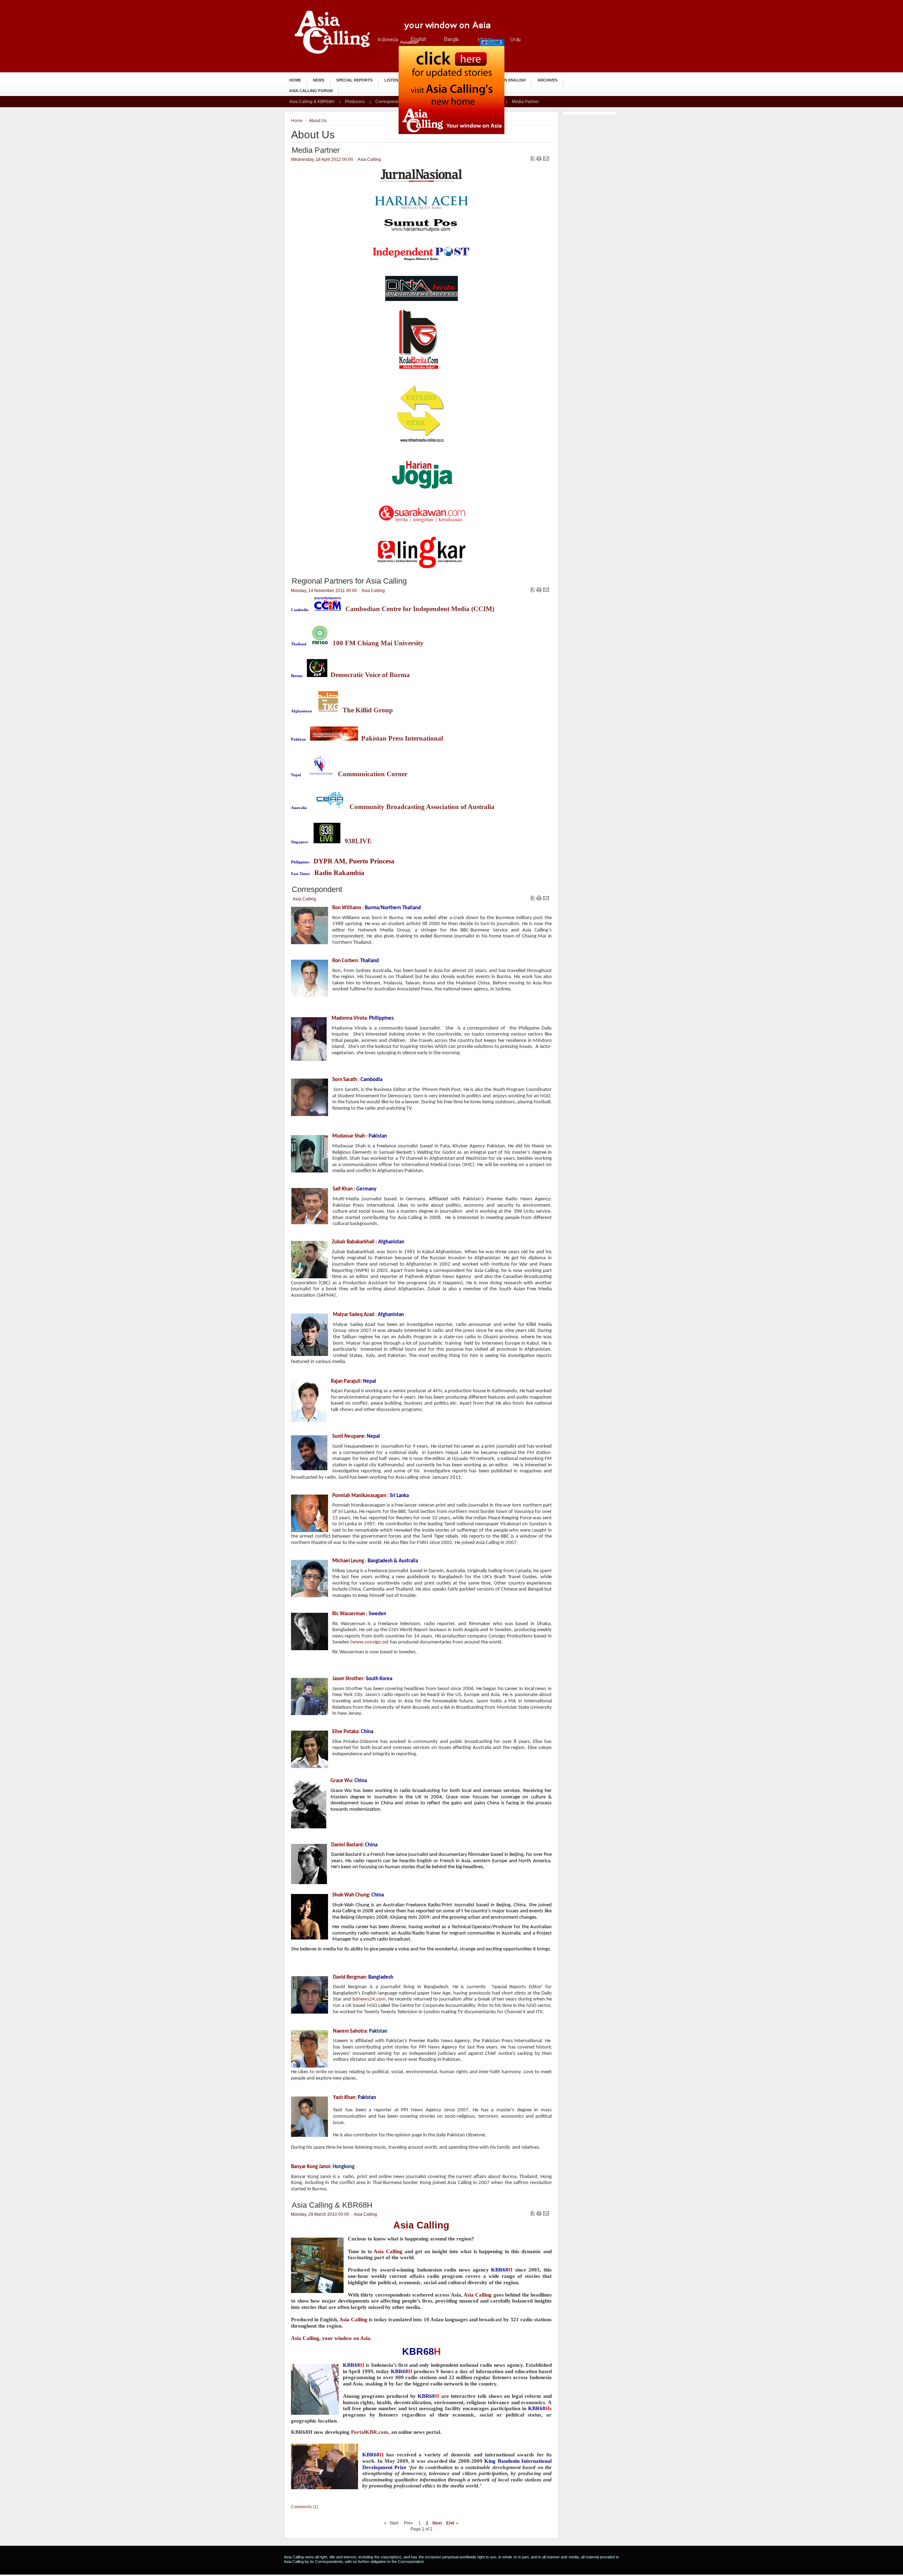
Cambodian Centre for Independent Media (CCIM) (420, 609)
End (450, 2523)
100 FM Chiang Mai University (378, 643)
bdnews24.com (369, 1999)
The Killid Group (368, 710)
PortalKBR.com (370, 2432)
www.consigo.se (369, 1642)
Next (437, 2523)
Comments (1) (305, 2507)
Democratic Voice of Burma (370, 675)
